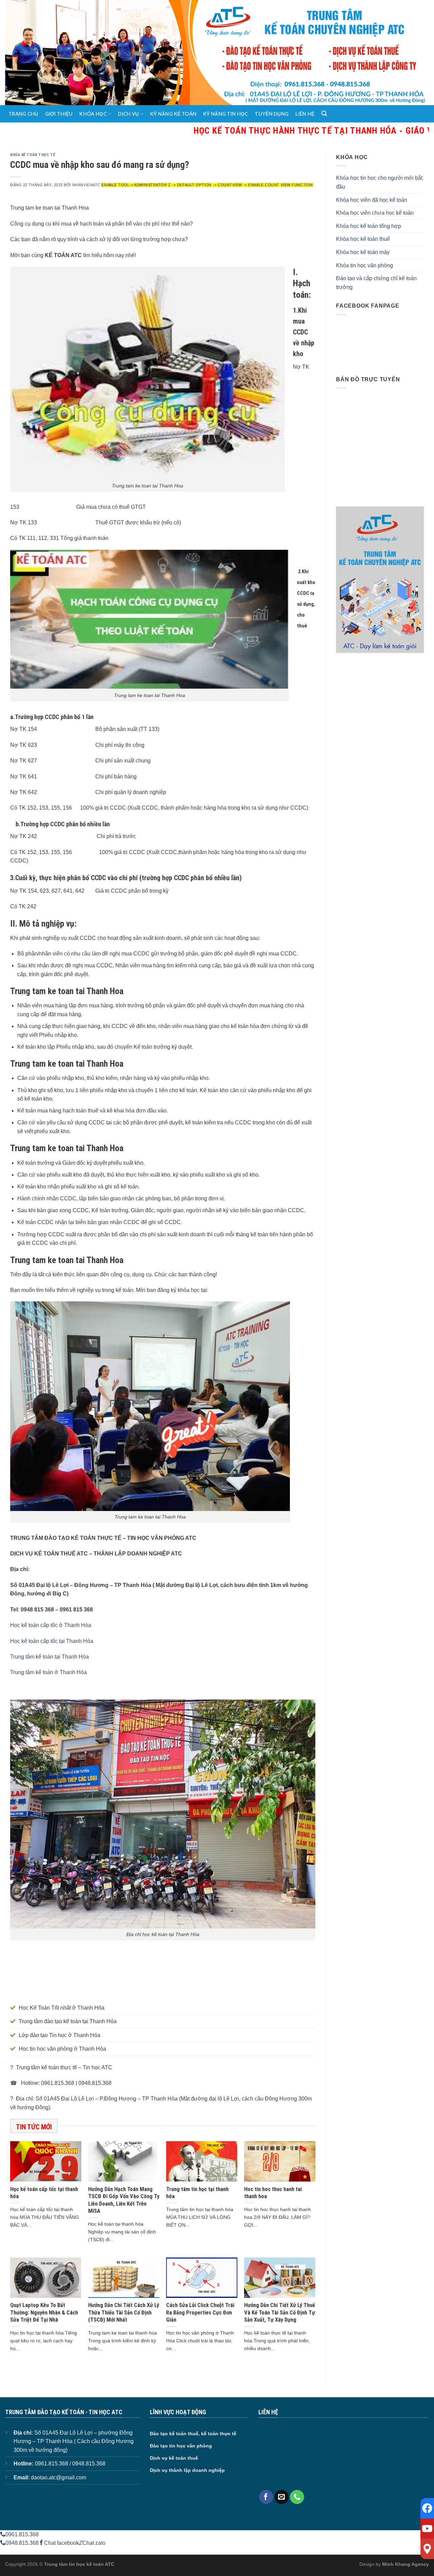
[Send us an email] (282, 2497)
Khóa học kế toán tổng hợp (369, 226)
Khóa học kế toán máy (363, 252)
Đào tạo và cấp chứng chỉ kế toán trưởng (376, 283)
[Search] (324, 114)
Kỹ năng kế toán (173, 114)
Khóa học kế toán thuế (363, 239)
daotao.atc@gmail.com (58, 2477)
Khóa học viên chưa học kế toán (375, 213)
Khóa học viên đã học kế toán (372, 200)
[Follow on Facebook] (266, 2497)
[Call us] (297, 2497)
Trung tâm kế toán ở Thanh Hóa (48, 1672)
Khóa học (93, 114)
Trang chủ (23, 114)
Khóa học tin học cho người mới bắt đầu (379, 182)
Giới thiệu (59, 114)
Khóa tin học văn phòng (364, 265)
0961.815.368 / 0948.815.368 (70, 2464)
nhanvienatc (86, 185)
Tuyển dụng (272, 114)
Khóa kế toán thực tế (33, 155)
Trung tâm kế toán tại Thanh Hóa (50, 1657)
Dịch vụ (128, 114)
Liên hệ (305, 114)
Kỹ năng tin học (225, 114)
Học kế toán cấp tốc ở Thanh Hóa (51, 1625)
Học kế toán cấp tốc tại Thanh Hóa (52, 1641)
